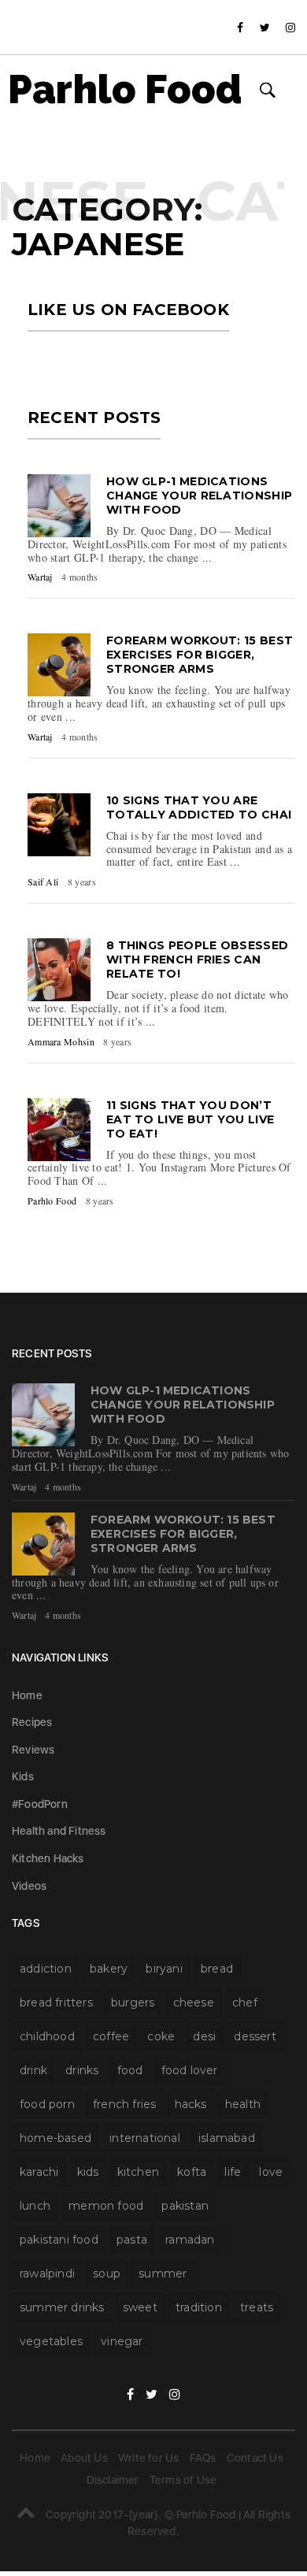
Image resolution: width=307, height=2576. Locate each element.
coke (161, 2036)
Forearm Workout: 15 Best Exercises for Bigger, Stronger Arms (200, 655)
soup (107, 2273)
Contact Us (255, 2458)
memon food (106, 2206)
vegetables (51, 2341)
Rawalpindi (47, 2273)
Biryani (164, 1969)
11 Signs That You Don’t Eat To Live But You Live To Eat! (190, 1119)
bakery (109, 1969)
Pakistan (185, 2206)
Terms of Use (183, 2480)
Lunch (35, 2206)
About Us (84, 2458)
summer (163, 2273)
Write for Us (148, 2458)
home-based (55, 2138)
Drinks (82, 2070)
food (130, 2070)
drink (33, 2070)
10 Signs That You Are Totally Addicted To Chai (199, 807)
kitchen (138, 2172)
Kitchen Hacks (48, 1858)
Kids (23, 1776)
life (233, 2172)
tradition (199, 2307)
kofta (192, 2172)
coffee (111, 2036)
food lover (190, 2070)
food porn (47, 2104)
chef (245, 2003)
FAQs (203, 2458)
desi (204, 2036)
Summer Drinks (62, 2307)
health (243, 2104)
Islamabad (227, 2138)
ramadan (190, 2240)
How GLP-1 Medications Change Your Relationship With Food (199, 496)
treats (257, 2307)
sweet (140, 2307)
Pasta (132, 2240)
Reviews (33, 1750)
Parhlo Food (125, 90)
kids (88, 2172)
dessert (255, 2036)
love (271, 2172)
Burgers (133, 2003)
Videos (29, 1886)
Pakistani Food (59, 2240)
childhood (47, 2036)
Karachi (39, 2172)
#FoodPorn (40, 1804)
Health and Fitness (59, 1831)
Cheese (194, 2003)
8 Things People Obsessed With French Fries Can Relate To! (197, 960)
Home (27, 1695)
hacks (191, 2104)
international (145, 2138)
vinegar (122, 2341)
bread (217, 1969)
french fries (124, 2104)
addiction (46, 1969)
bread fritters (56, 2003)
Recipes (32, 1722)
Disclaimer (113, 2480)
